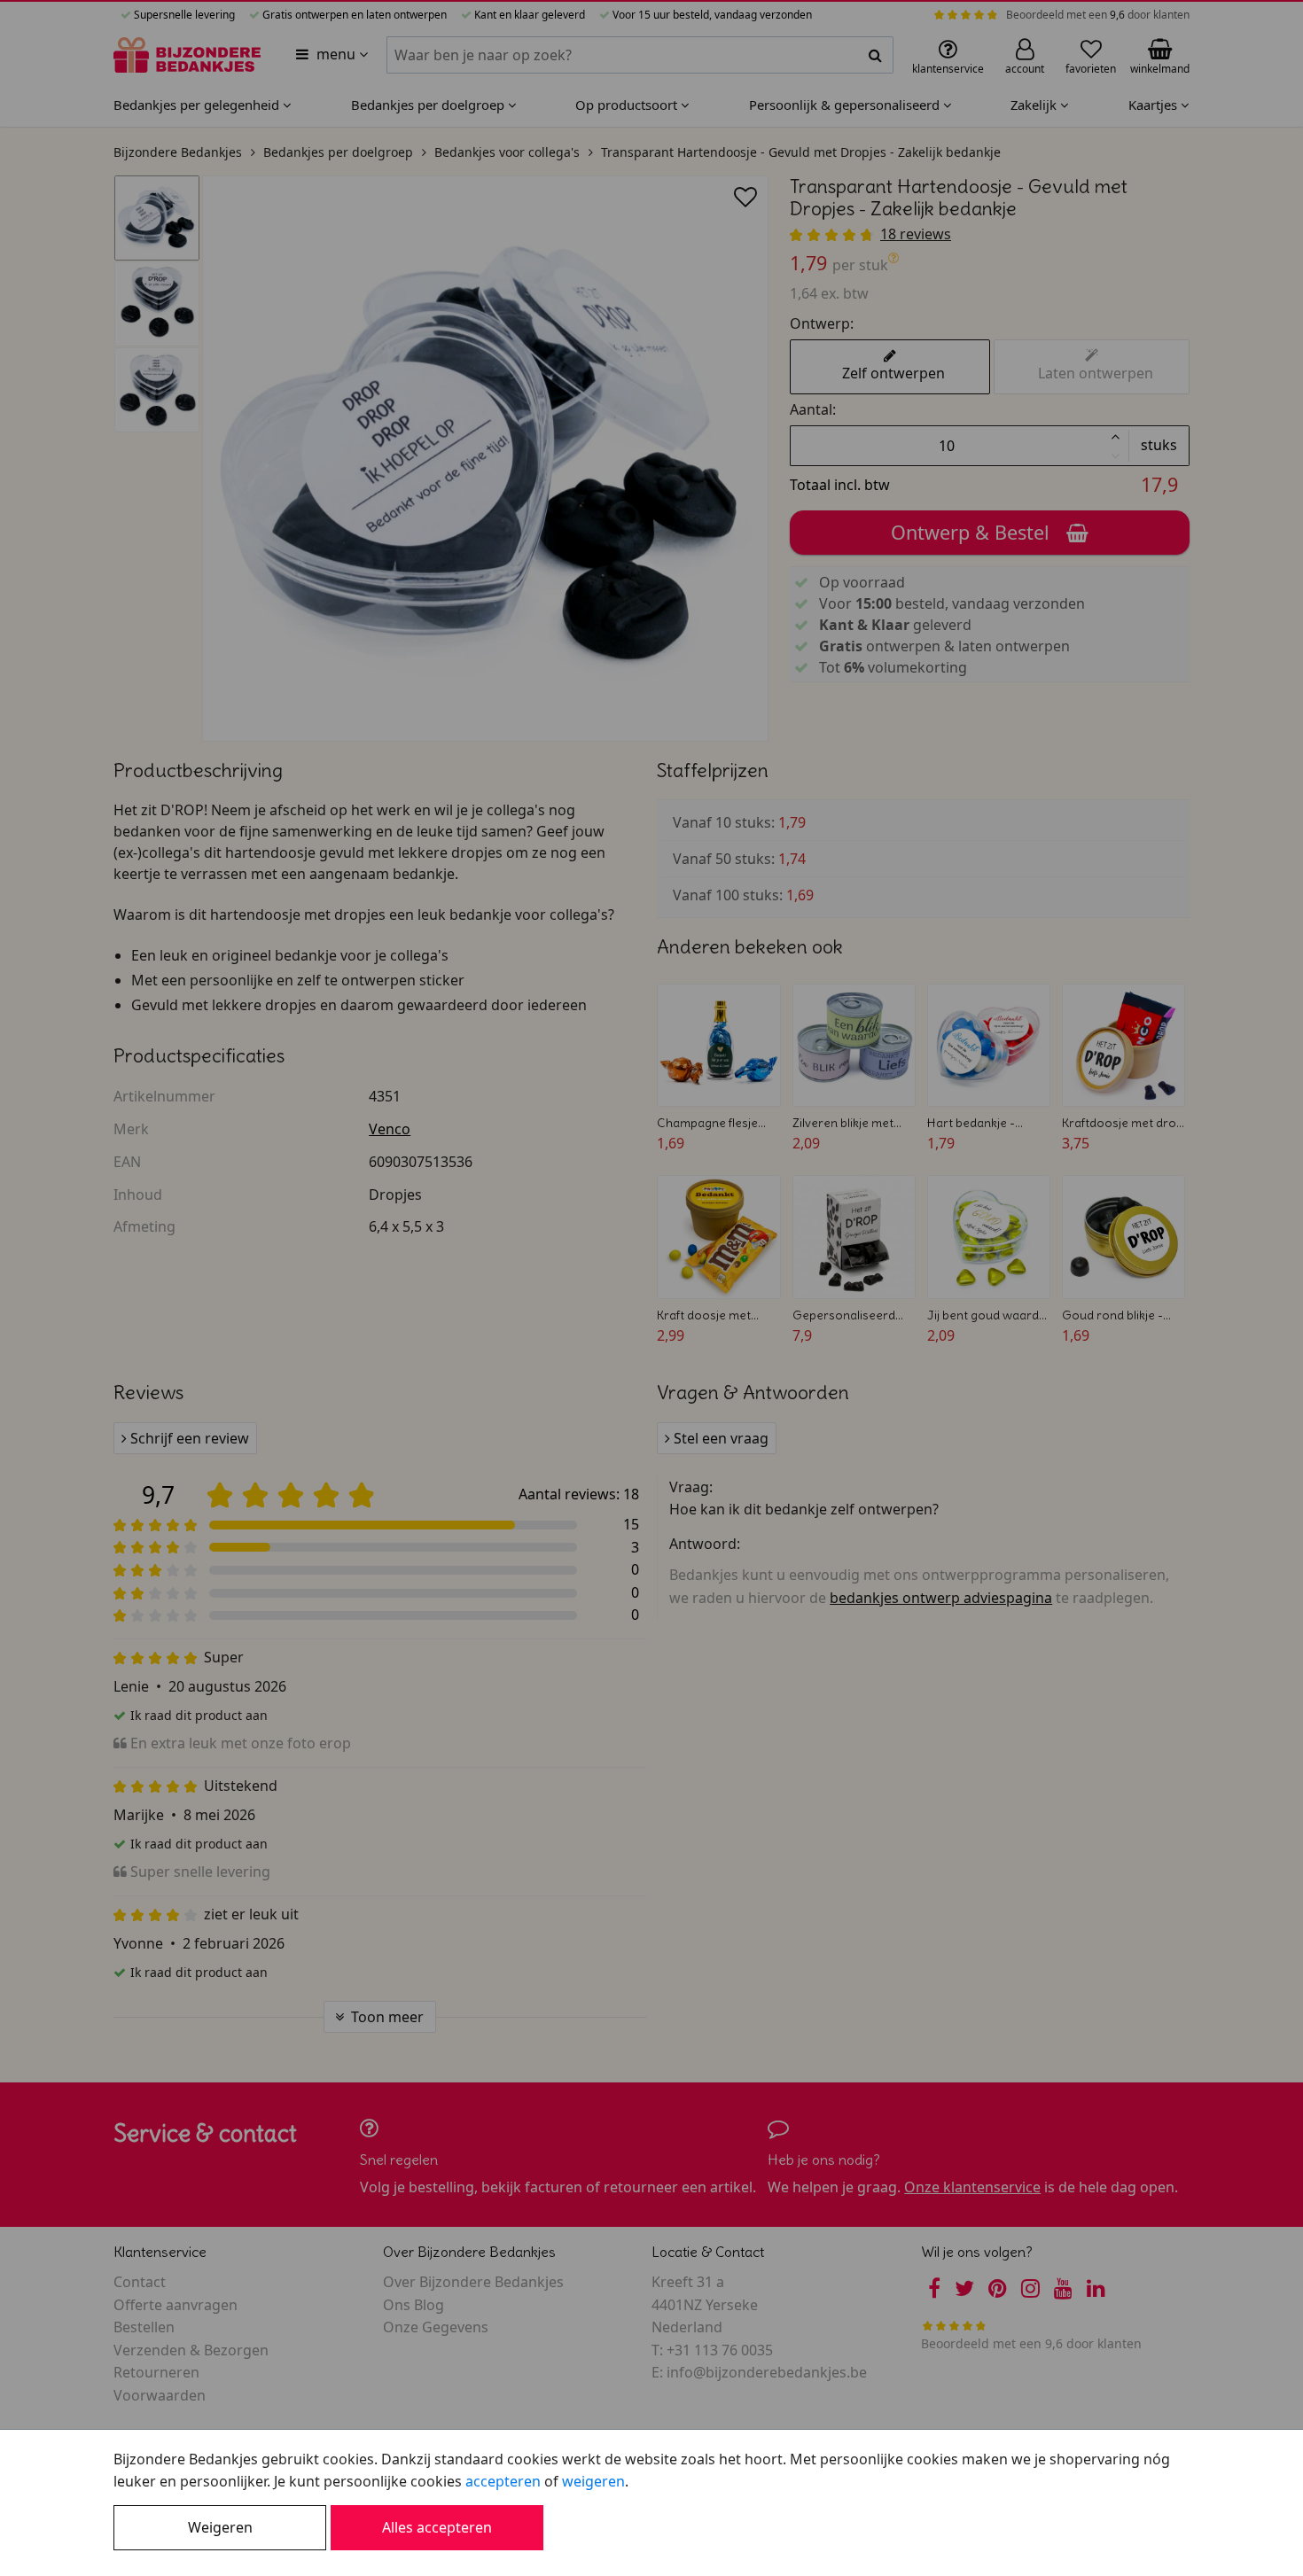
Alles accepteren (437, 2527)
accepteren (503, 2481)
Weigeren (220, 2527)
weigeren (593, 2481)
